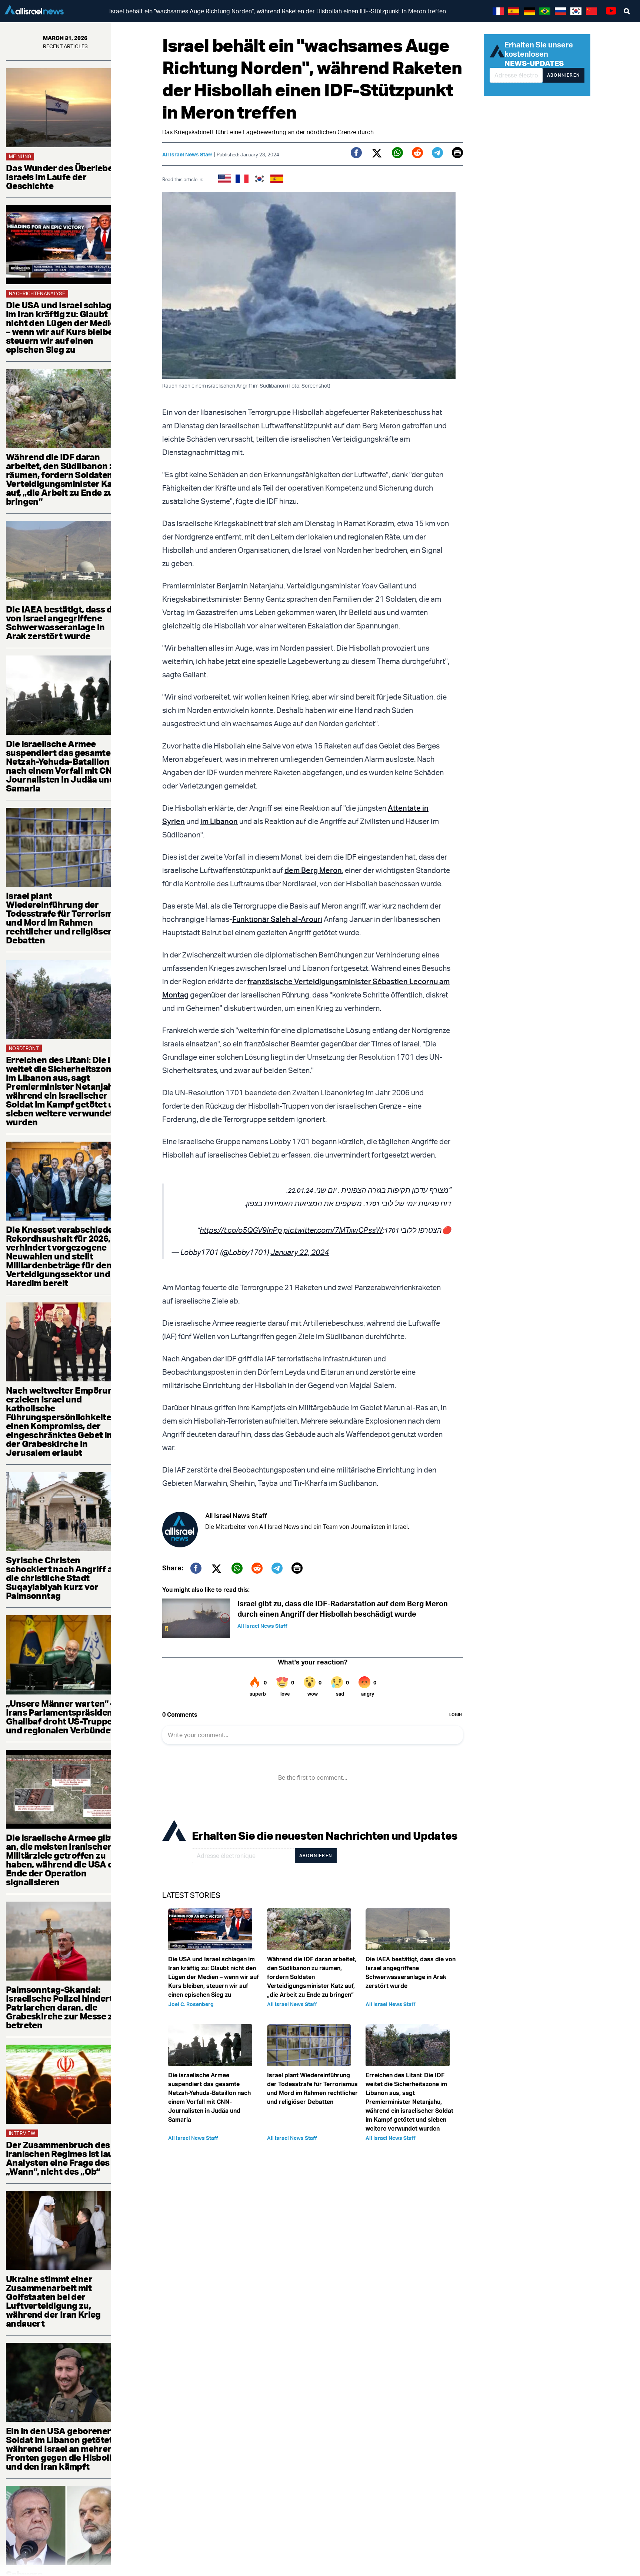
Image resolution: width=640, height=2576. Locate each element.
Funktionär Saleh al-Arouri (277, 919)
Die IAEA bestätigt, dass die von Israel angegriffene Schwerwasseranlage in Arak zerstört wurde (63, 623)
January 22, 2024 (300, 1252)
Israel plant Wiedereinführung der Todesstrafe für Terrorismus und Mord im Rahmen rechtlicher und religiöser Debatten (64, 918)
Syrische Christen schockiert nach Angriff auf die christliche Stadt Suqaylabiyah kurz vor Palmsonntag (64, 1578)
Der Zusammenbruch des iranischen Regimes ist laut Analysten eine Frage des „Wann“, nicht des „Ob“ (61, 2158)
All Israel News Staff (187, 154)
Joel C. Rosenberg (191, 2004)
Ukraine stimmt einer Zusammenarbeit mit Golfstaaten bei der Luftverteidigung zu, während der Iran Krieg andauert (53, 2301)
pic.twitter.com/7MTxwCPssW (333, 1230)
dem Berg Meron (313, 870)
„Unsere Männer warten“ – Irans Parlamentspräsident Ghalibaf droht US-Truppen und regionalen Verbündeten (65, 1717)
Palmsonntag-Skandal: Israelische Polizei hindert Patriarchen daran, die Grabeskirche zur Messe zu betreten (62, 2007)
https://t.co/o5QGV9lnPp (241, 1230)
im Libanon (219, 821)
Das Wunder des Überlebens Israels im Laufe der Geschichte (64, 177)
